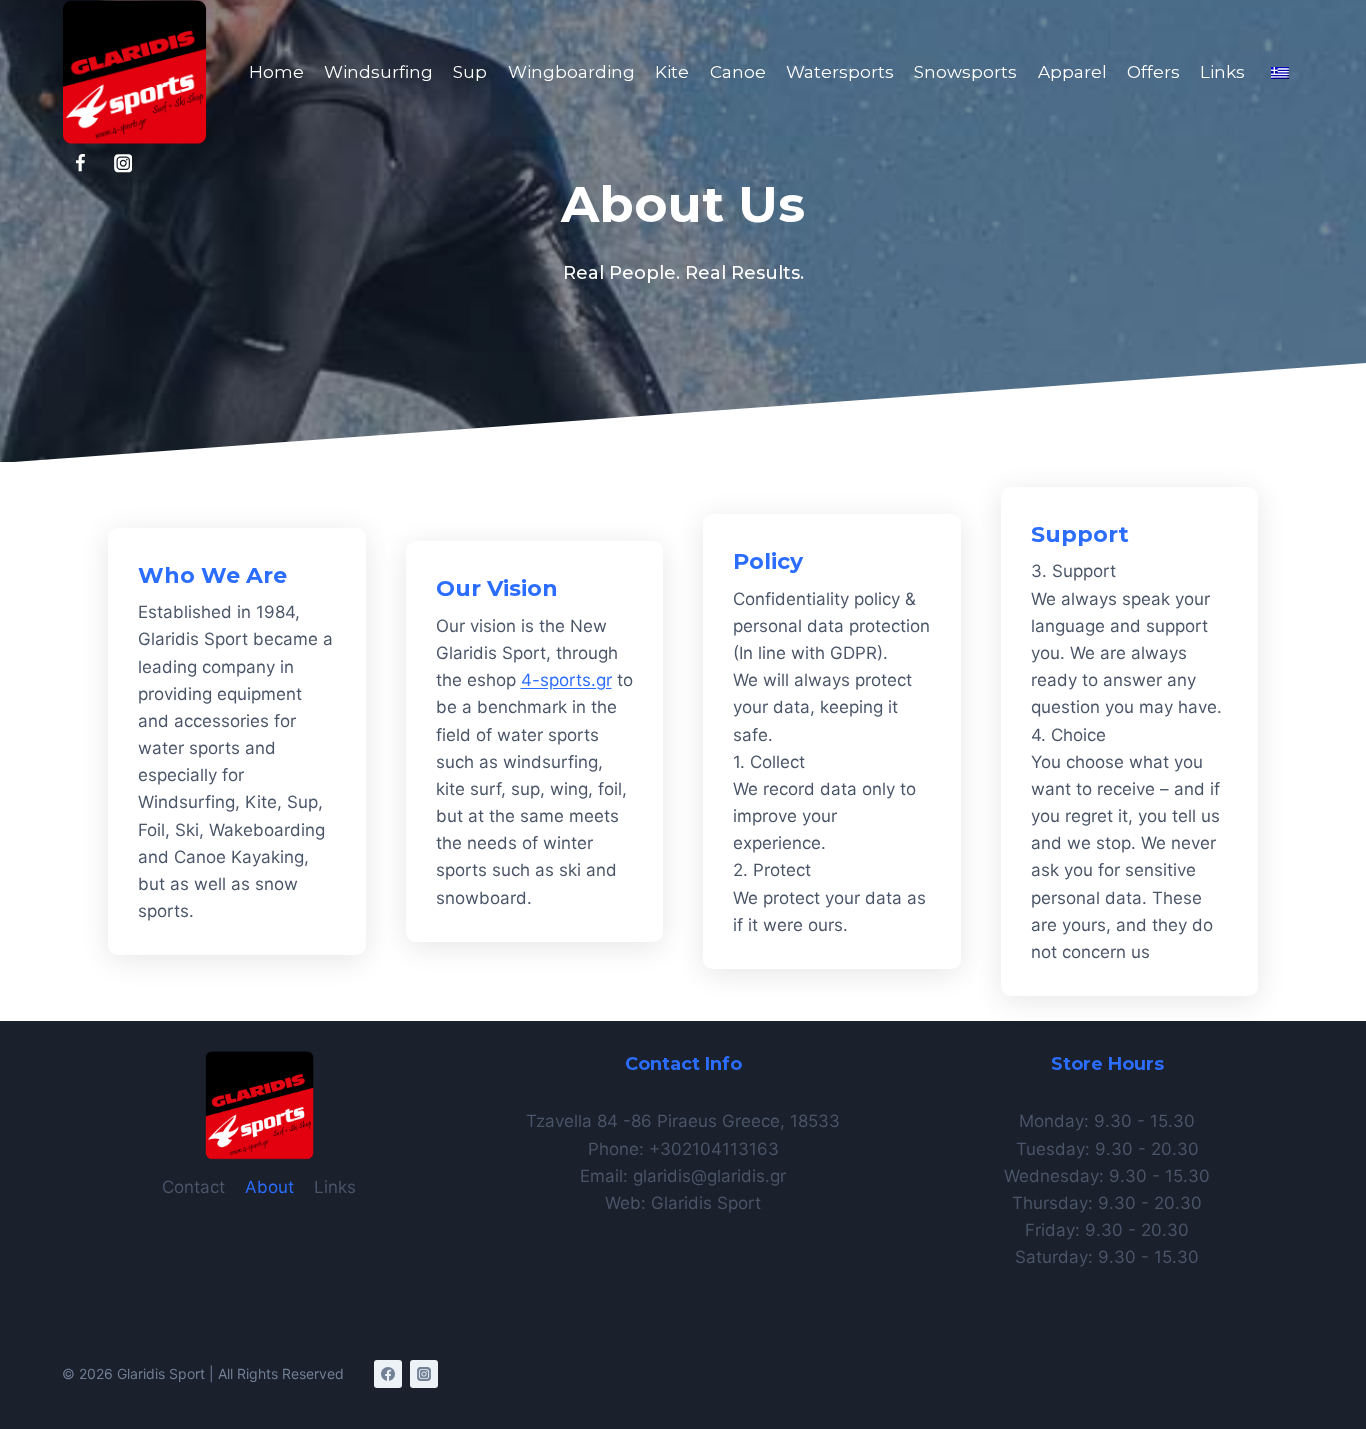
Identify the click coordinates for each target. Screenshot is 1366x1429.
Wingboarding (571, 72)
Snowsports (965, 72)
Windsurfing (378, 72)
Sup (470, 72)
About (269, 1187)
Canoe (738, 72)
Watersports (840, 72)
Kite (672, 72)
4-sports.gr (566, 680)
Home (276, 72)
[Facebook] (80, 163)
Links (1222, 72)
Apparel (1072, 72)
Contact (193, 1187)
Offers (1153, 72)
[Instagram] (123, 163)
